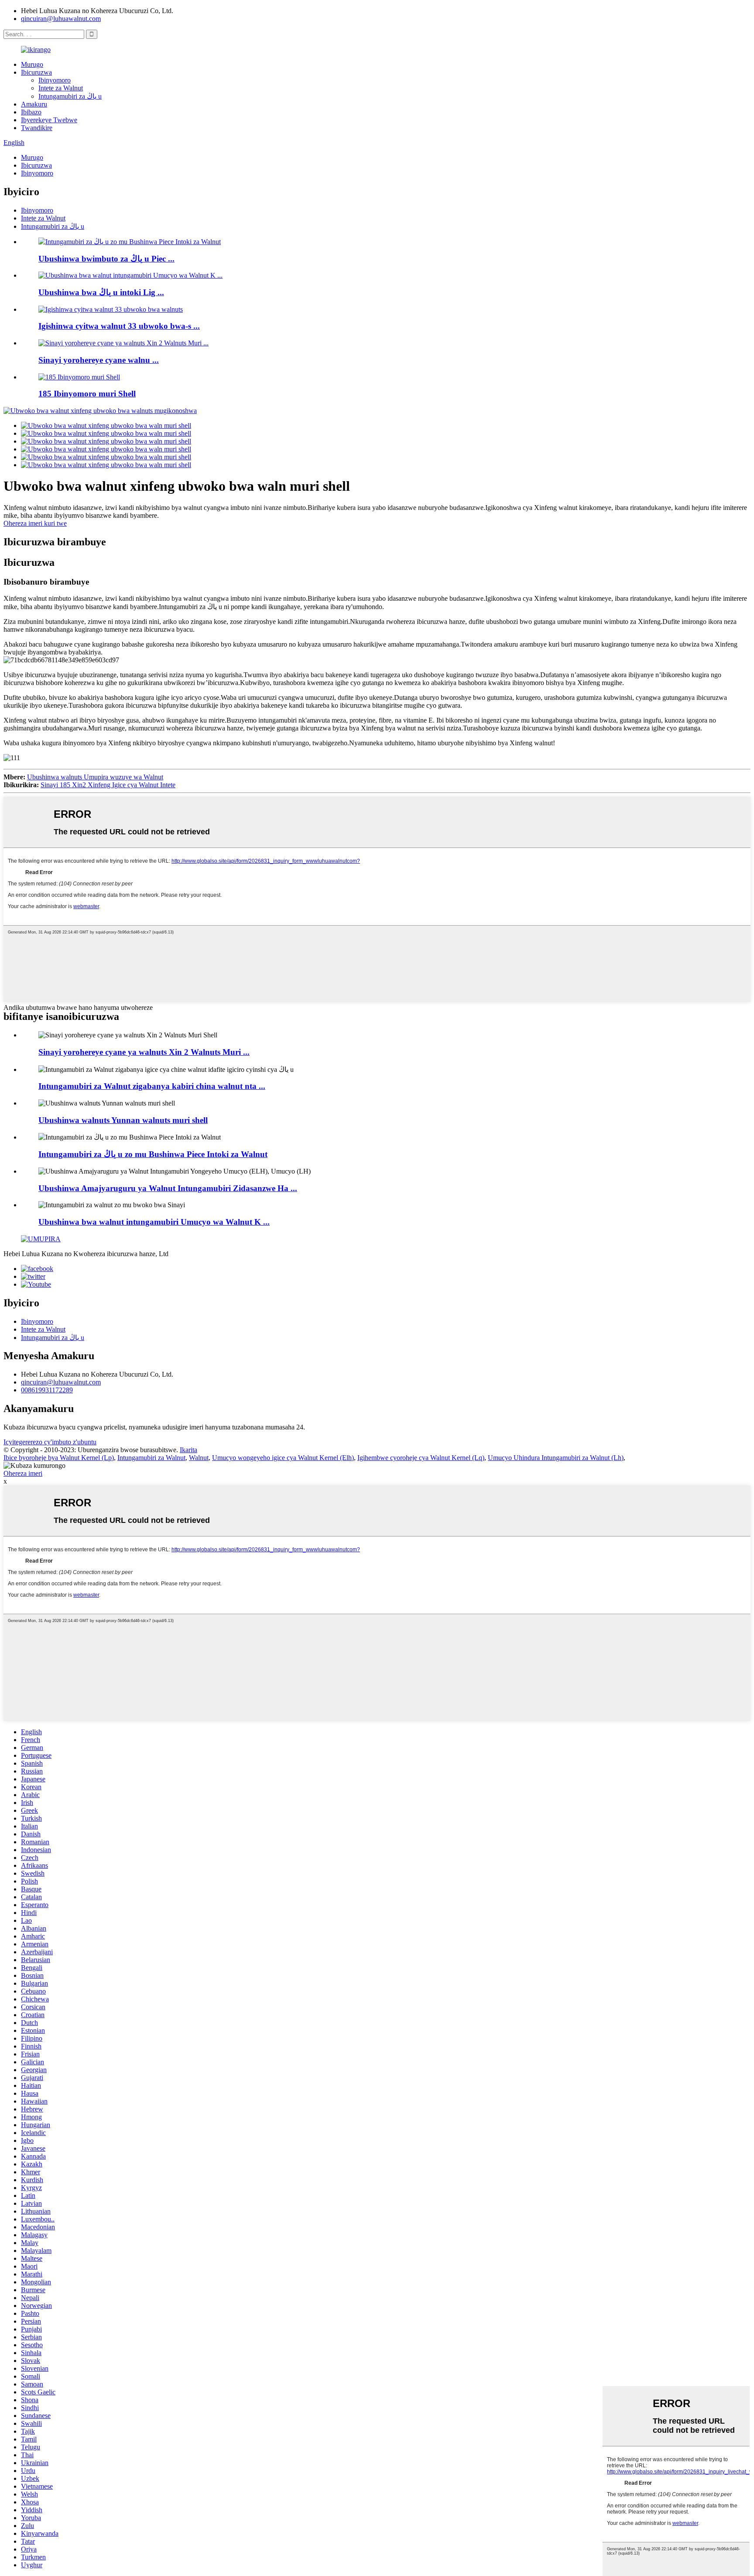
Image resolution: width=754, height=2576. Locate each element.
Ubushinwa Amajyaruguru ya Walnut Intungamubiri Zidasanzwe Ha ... (168, 1188)
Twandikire (37, 128)
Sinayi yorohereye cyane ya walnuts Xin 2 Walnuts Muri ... (144, 1052)
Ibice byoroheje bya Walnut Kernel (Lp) (59, 1458)
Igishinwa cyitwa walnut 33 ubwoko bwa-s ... (119, 326)
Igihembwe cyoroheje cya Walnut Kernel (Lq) (421, 1458)
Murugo (32, 64)
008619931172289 (47, 1390)
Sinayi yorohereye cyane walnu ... (99, 360)
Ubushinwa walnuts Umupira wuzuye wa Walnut (95, 777)
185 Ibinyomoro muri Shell (87, 394)
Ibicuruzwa (36, 72)
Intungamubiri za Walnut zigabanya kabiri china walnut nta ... (152, 1086)
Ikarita (188, 1450)
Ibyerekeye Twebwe (49, 120)
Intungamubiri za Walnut (151, 1458)
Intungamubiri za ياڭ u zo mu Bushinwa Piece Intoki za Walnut (153, 1154)
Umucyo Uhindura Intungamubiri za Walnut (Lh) (556, 1458)
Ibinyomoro (55, 80)
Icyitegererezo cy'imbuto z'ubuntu (50, 1442)
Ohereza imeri (23, 1473)
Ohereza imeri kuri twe (35, 523)
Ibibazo (31, 112)
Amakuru (34, 104)
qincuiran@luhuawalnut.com (61, 19)
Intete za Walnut (61, 88)
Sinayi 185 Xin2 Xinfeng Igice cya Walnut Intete (108, 785)
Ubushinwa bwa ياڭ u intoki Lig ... (101, 292)
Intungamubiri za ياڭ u (70, 96)
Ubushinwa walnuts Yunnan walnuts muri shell (123, 1120)
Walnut (199, 1458)
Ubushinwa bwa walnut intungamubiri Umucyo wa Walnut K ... (154, 1222)
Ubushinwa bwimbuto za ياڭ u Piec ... (106, 259)
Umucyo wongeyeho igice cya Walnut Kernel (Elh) (283, 1458)
